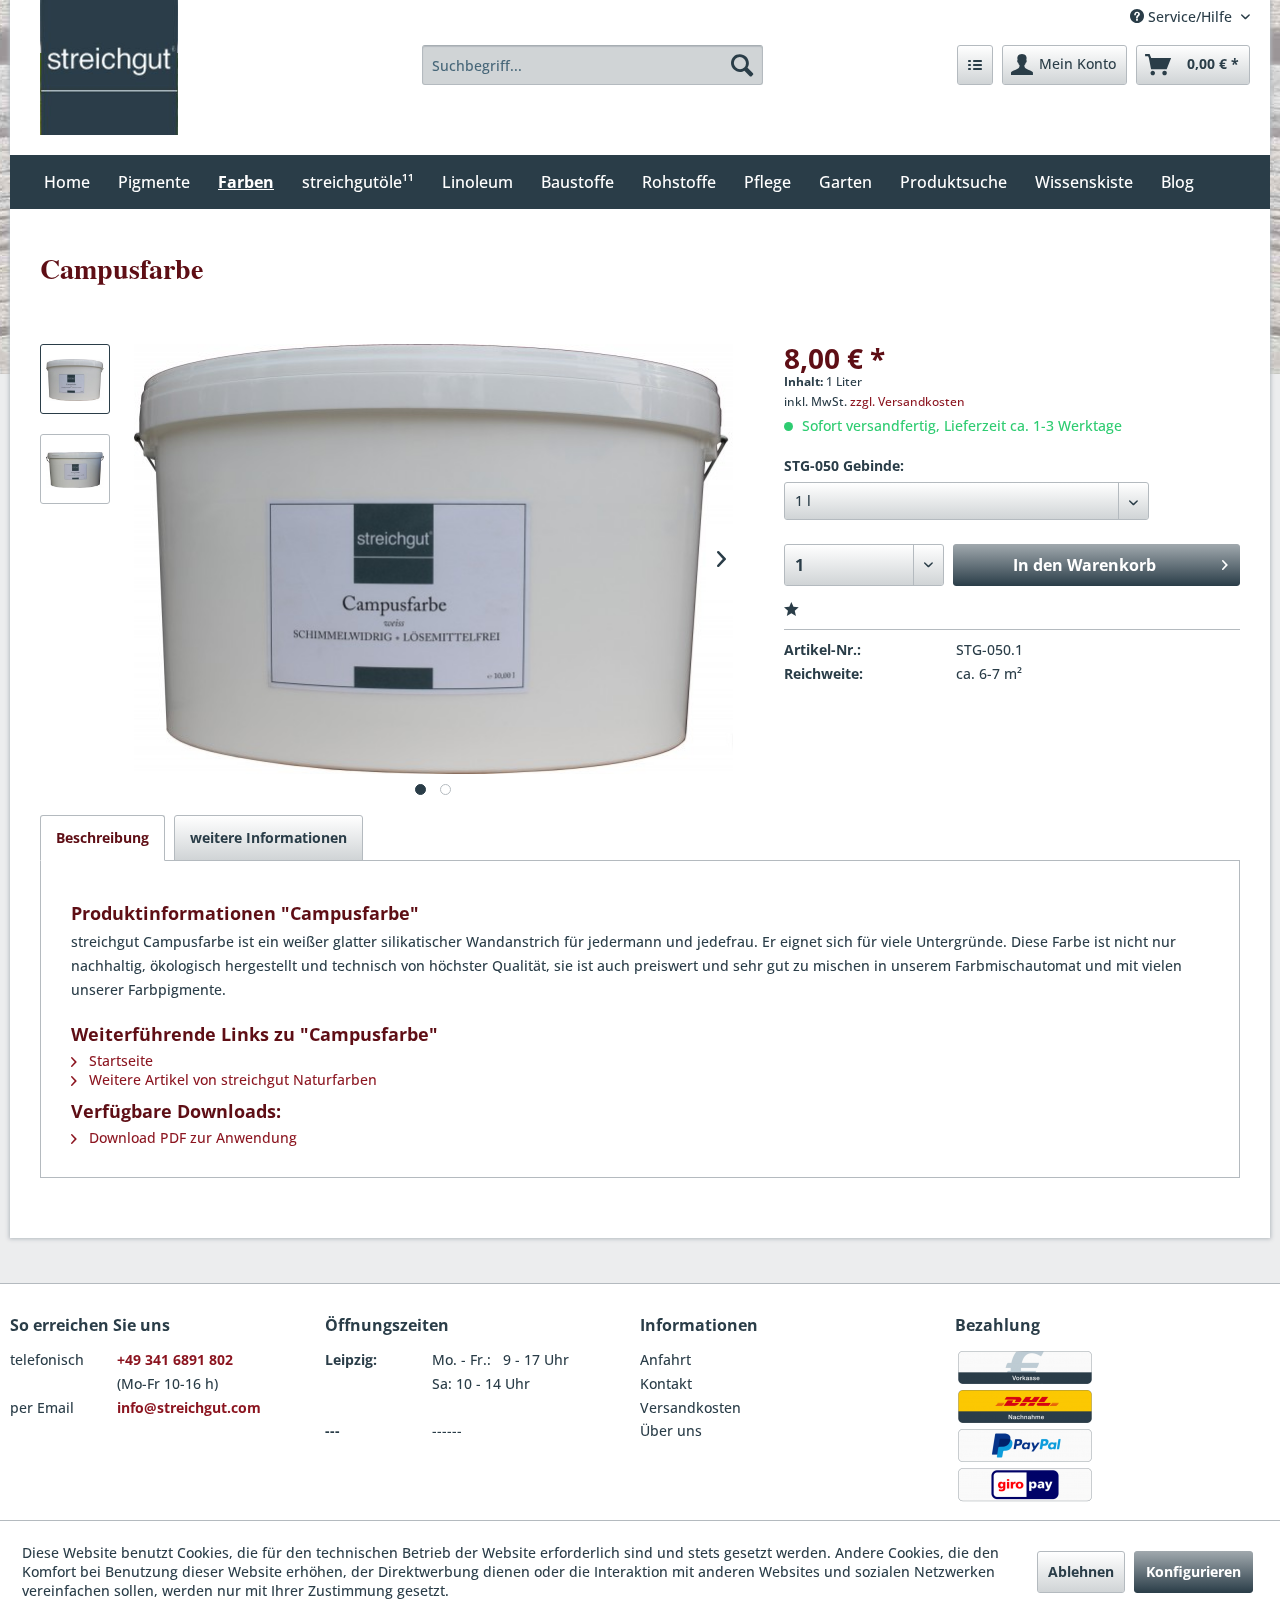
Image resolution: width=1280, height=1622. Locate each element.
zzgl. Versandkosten (907, 401)
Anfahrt (665, 1359)
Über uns (671, 1430)
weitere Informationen (268, 837)
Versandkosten (690, 1407)
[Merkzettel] (975, 65)
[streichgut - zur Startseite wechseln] (109, 67)
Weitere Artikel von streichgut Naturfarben (231, 1079)
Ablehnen (1081, 1571)
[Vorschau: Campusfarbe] (75, 379)
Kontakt (666, 1383)
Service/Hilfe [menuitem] (1190, 16)
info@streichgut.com (189, 1407)
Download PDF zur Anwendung (191, 1137)
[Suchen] (742, 65)
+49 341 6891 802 (175, 1359)
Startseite (119, 1060)
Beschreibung (102, 837)
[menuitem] (593, 65)
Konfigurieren (1193, 1571)
